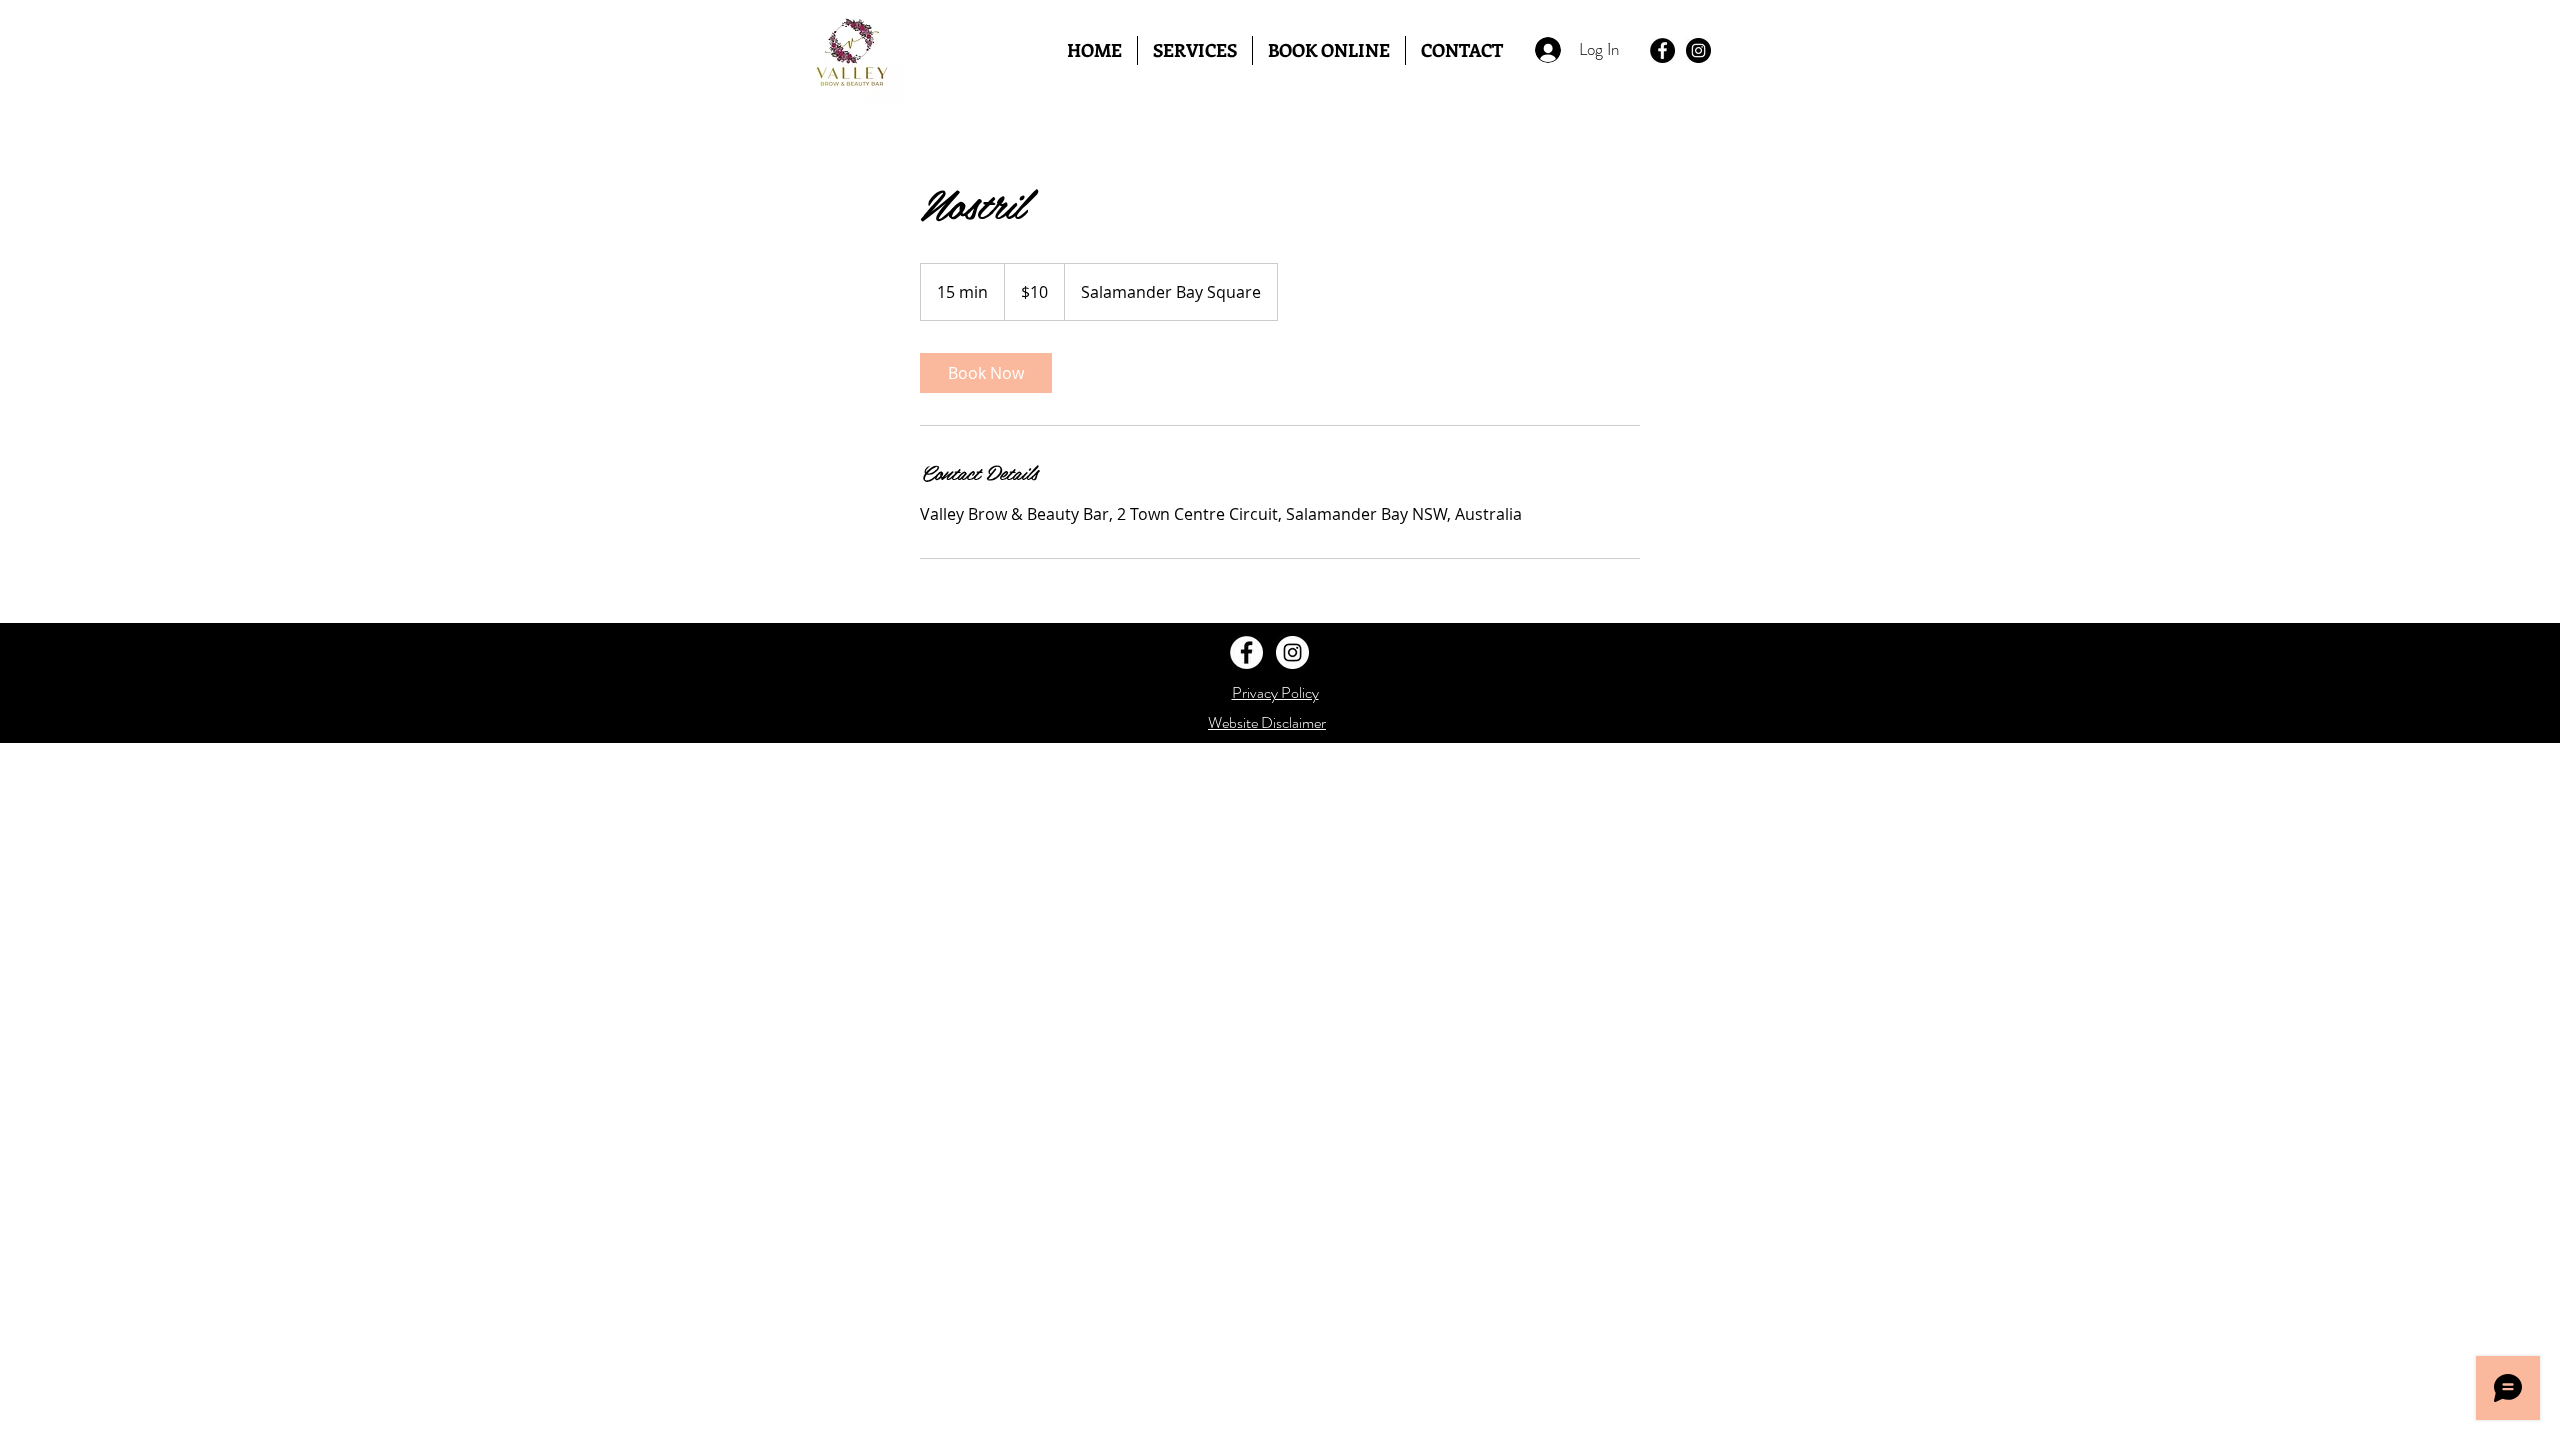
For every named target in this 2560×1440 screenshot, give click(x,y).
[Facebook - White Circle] (1246, 652)
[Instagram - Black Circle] (1698, 50)
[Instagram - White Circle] (1292, 652)
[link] (986, 373)
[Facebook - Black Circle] (1662, 50)
